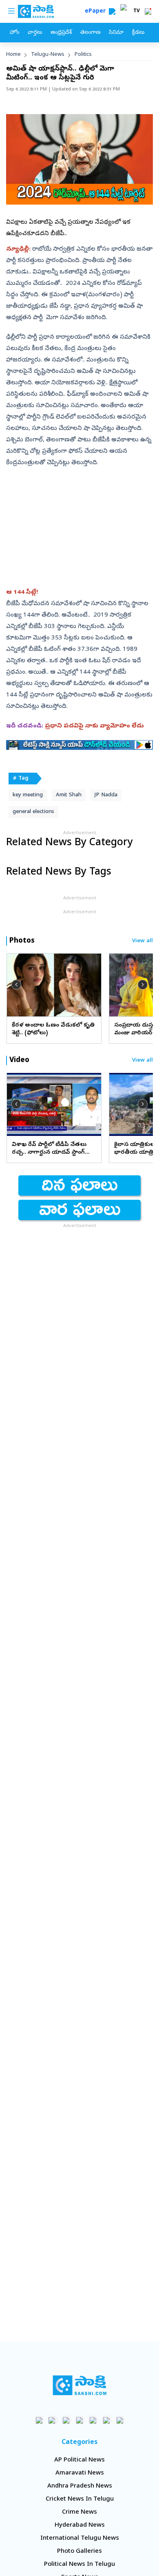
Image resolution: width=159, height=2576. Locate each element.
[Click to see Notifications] (148, 11)
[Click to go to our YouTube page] (93, 2420)
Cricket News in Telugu (80, 2499)
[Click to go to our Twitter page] (66, 2420)
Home (13, 55)
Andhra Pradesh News (80, 2486)
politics (83, 55)
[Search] (112, 11)
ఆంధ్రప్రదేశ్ (61, 33)
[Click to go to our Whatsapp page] (53, 2420)
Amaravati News (80, 2473)
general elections (33, 812)
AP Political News (79, 2460)
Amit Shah (69, 795)
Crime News (79, 2512)
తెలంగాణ (90, 33)
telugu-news (48, 55)
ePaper (97, 12)
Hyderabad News (80, 2525)
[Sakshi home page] (80, 2385)
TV (137, 11)
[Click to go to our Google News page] (120, 2420)
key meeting (28, 795)
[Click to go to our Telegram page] (107, 2420)
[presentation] (16, 985)
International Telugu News (80, 2539)
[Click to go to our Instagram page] (80, 2420)
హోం (14, 33)
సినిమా (116, 33)
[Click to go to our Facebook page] (39, 2420)
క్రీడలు (138, 33)
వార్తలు (35, 33)
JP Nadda (106, 795)
